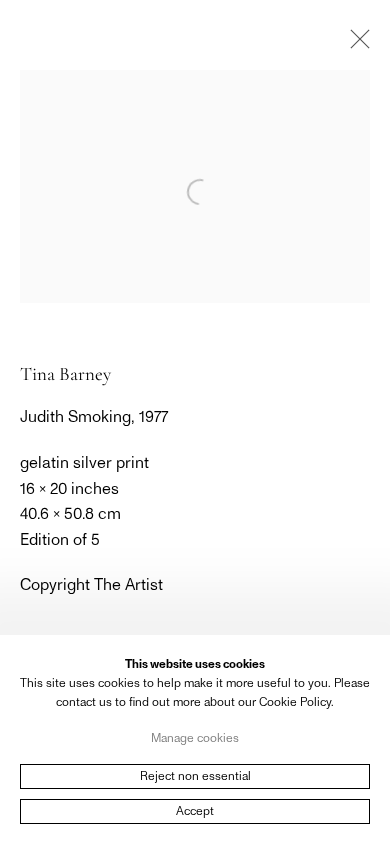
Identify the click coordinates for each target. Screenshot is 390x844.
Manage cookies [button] (195, 737)
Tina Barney (65, 373)
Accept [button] (195, 811)
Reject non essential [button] (195, 776)
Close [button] (355, 45)
